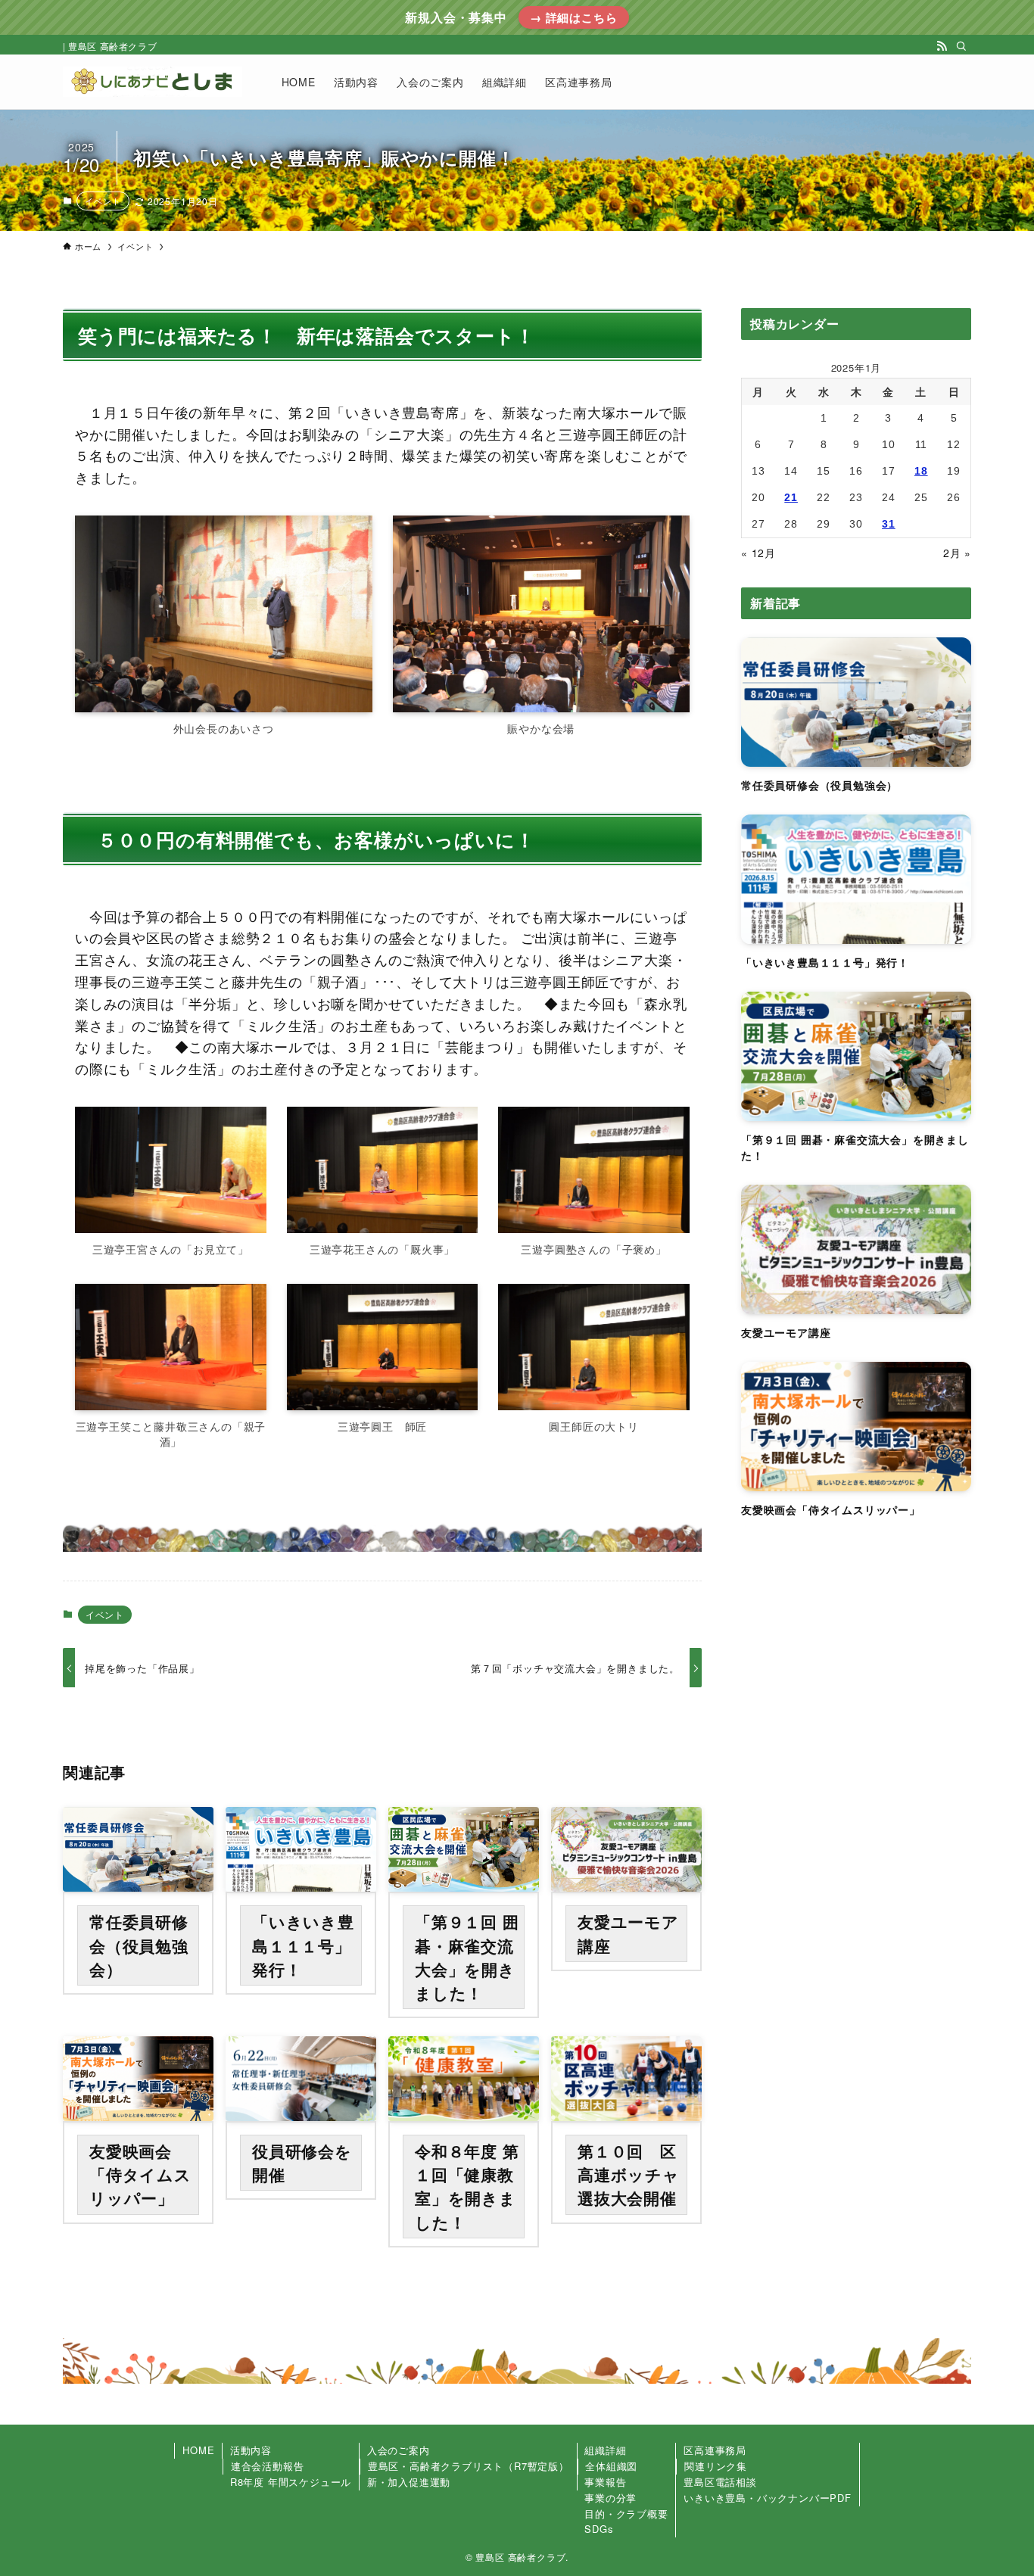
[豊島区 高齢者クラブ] (153, 82)
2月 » (957, 553)
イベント (103, 201)
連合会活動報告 (268, 2466)
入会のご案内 (399, 2450)
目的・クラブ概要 (626, 2514)
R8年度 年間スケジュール (291, 2482)
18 (921, 471)
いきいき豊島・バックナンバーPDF (768, 2498)
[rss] (942, 46)
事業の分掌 (610, 2498)
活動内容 (251, 2450)
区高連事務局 (715, 2450)
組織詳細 (605, 2450)
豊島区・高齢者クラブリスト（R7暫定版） (469, 2466)
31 (889, 524)
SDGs (599, 2529)
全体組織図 (611, 2466)
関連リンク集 (716, 2466)
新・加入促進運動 (409, 2482)
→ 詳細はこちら (573, 17)
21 (791, 497)
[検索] (961, 46)
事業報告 (605, 2482)
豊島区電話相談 (720, 2482)
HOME (198, 2450)
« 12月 (758, 553)
